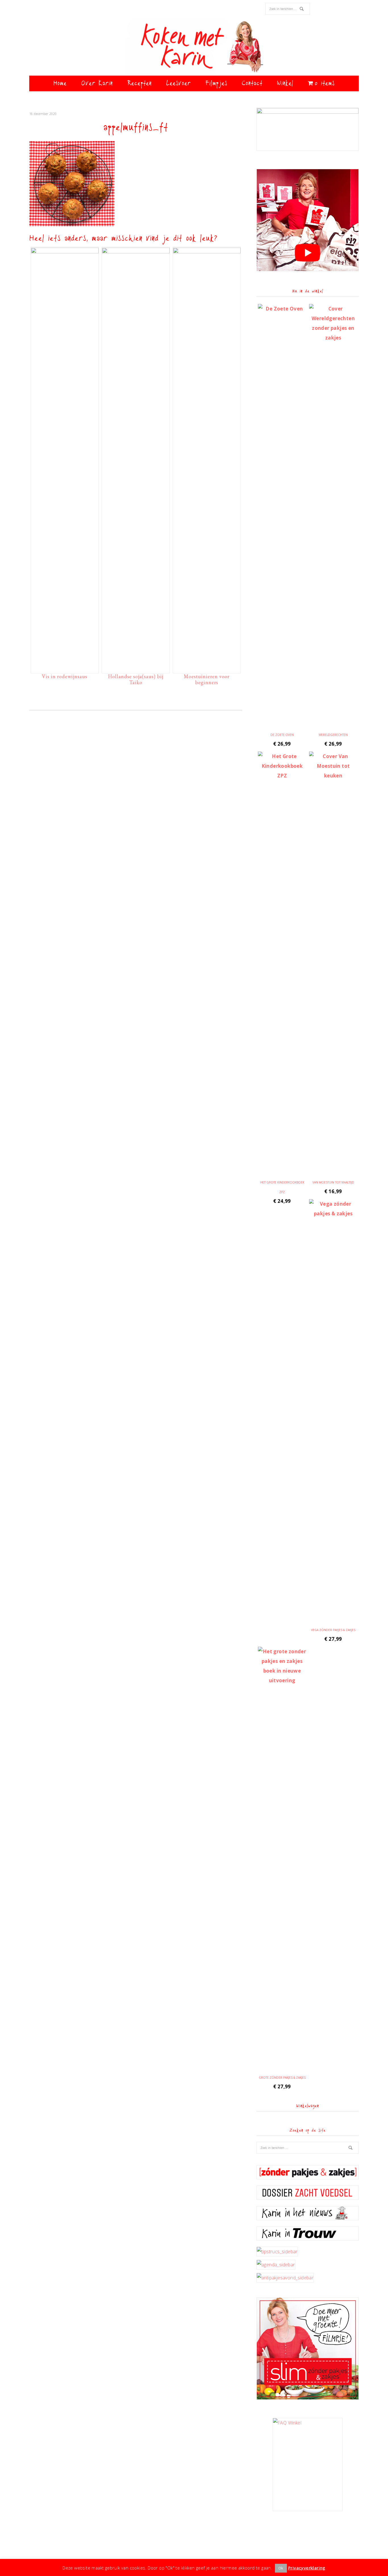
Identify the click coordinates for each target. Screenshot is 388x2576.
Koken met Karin (194, 47)
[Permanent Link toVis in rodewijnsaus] (65, 252)
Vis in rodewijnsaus (65, 676)
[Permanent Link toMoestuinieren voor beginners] (207, 252)
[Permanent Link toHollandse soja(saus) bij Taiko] (136, 252)
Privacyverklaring (307, 2568)
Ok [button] (281, 2568)
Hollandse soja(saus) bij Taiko (136, 679)
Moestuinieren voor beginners (207, 679)
